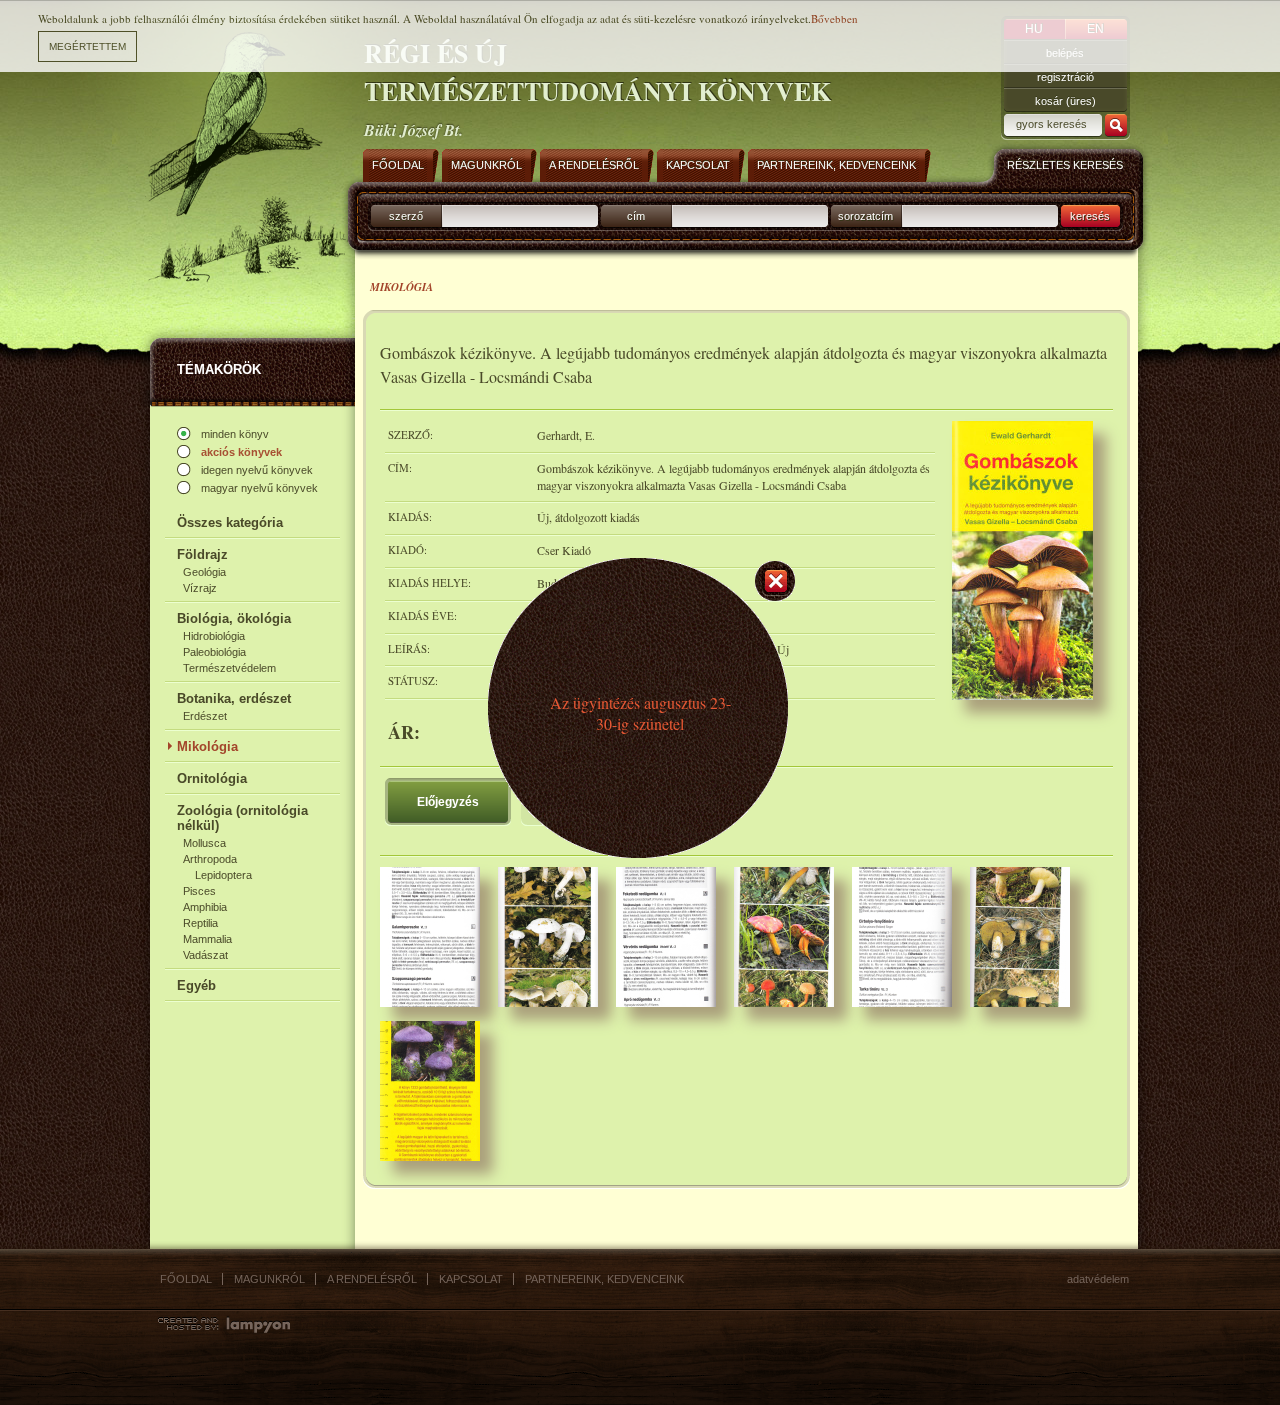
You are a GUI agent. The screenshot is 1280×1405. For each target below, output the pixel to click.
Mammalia (207, 939)
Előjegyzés (448, 802)
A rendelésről (372, 1279)
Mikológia (207, 746)
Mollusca (204, 843)
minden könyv (235, 434)
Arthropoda (210, 859)
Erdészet (205, 716)
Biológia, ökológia (234, 618)
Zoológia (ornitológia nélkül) (242, 818)
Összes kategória (230, 522)
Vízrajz (200, 588)
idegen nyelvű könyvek (257, 470)
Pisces (199, 891)
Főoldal (186, 1279)
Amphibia (205, 907)
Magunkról (269, 1279)
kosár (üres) (1065, 101)
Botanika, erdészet (234, 698)
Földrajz (202, 554)
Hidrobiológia (214, 636)
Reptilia (200, 923)
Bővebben (834, 18)
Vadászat (205, 955)
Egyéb (196, 985)
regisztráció (1065, 77)
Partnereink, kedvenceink (604, 1279)
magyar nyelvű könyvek (259, 488)
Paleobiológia (214, 652)
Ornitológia (212, 778)
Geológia (204, 572)
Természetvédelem (229, 668)
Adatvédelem (1098, 1279)
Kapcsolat (471, 1279)
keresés (1090, 216)
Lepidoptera (223, 875)
